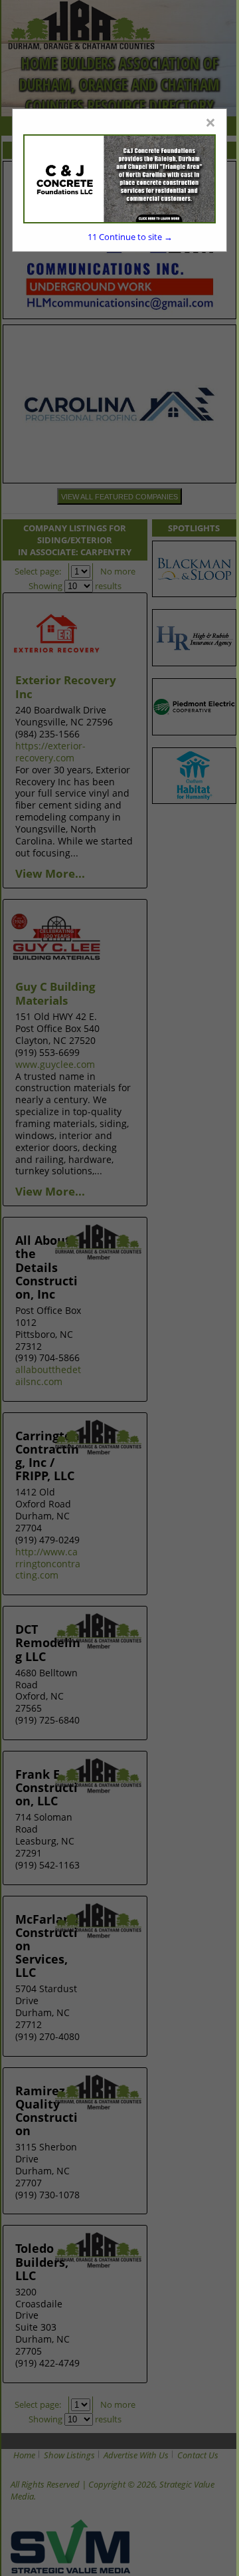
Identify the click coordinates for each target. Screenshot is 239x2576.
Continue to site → (130, 237)
